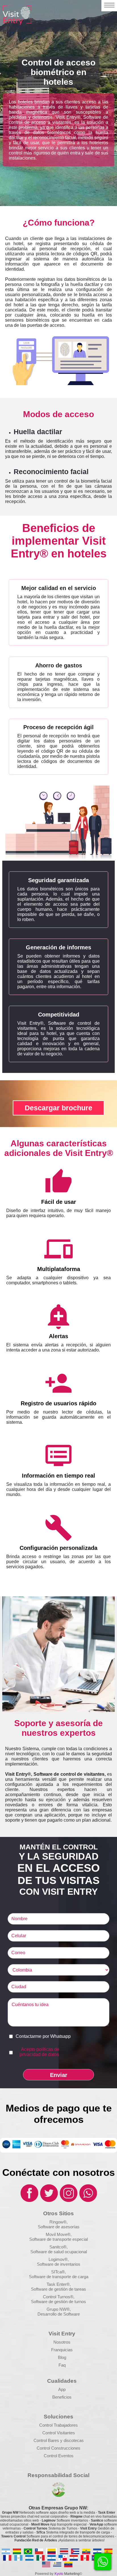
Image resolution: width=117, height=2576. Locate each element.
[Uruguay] (57, 2564)
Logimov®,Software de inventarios (59, 2262)
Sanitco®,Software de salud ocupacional (59, 2249)
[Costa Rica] (64, 2551)
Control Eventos (59, 2456)
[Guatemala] (18, 2558)
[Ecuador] (86, 2551)
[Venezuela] (68, 2564)
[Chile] (39, 2551)
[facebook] (29, 2201)
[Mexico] (40, 2558)
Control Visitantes (59, 2433)
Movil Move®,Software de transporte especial (58, 2237)
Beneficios (62, 2397)
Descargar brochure (58, 1108)
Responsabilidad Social (58, 2475)
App (62, 2389)
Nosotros (62, 2342)
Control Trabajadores (58, 2425)
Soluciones (58, 2417)
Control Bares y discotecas (59, 2440)
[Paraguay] (74, 2558)
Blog (62, 2357)
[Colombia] (52, 2551)
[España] (108, 2551)
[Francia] (7, 2558)
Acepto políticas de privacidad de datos (39, 2052)
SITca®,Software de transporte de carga (59, 2274)
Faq (62, 2365)
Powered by (44, 2574)
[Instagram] (68, 2201)
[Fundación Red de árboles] (58, 2496)
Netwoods (49, 2513)
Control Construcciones (58, 2448)
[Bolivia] (17, 2551)
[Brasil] (28, 2551)
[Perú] (85, 2558)
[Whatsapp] (88, 2201)
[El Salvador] (97, 2551)
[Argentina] (6, 2551)
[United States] (46, 2564)
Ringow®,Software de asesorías (59, 2224)
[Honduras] (29, 2558)
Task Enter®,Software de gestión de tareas (58, 2287)
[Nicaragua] (52, 2558)
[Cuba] (75, 2551)
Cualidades (62, 2381)
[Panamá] (63, 2558)
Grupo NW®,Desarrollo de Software (59, 2312)
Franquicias (62, 2350)
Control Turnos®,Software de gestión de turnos (58, 2299)
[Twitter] (49, 2201)
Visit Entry (62, 2334)
